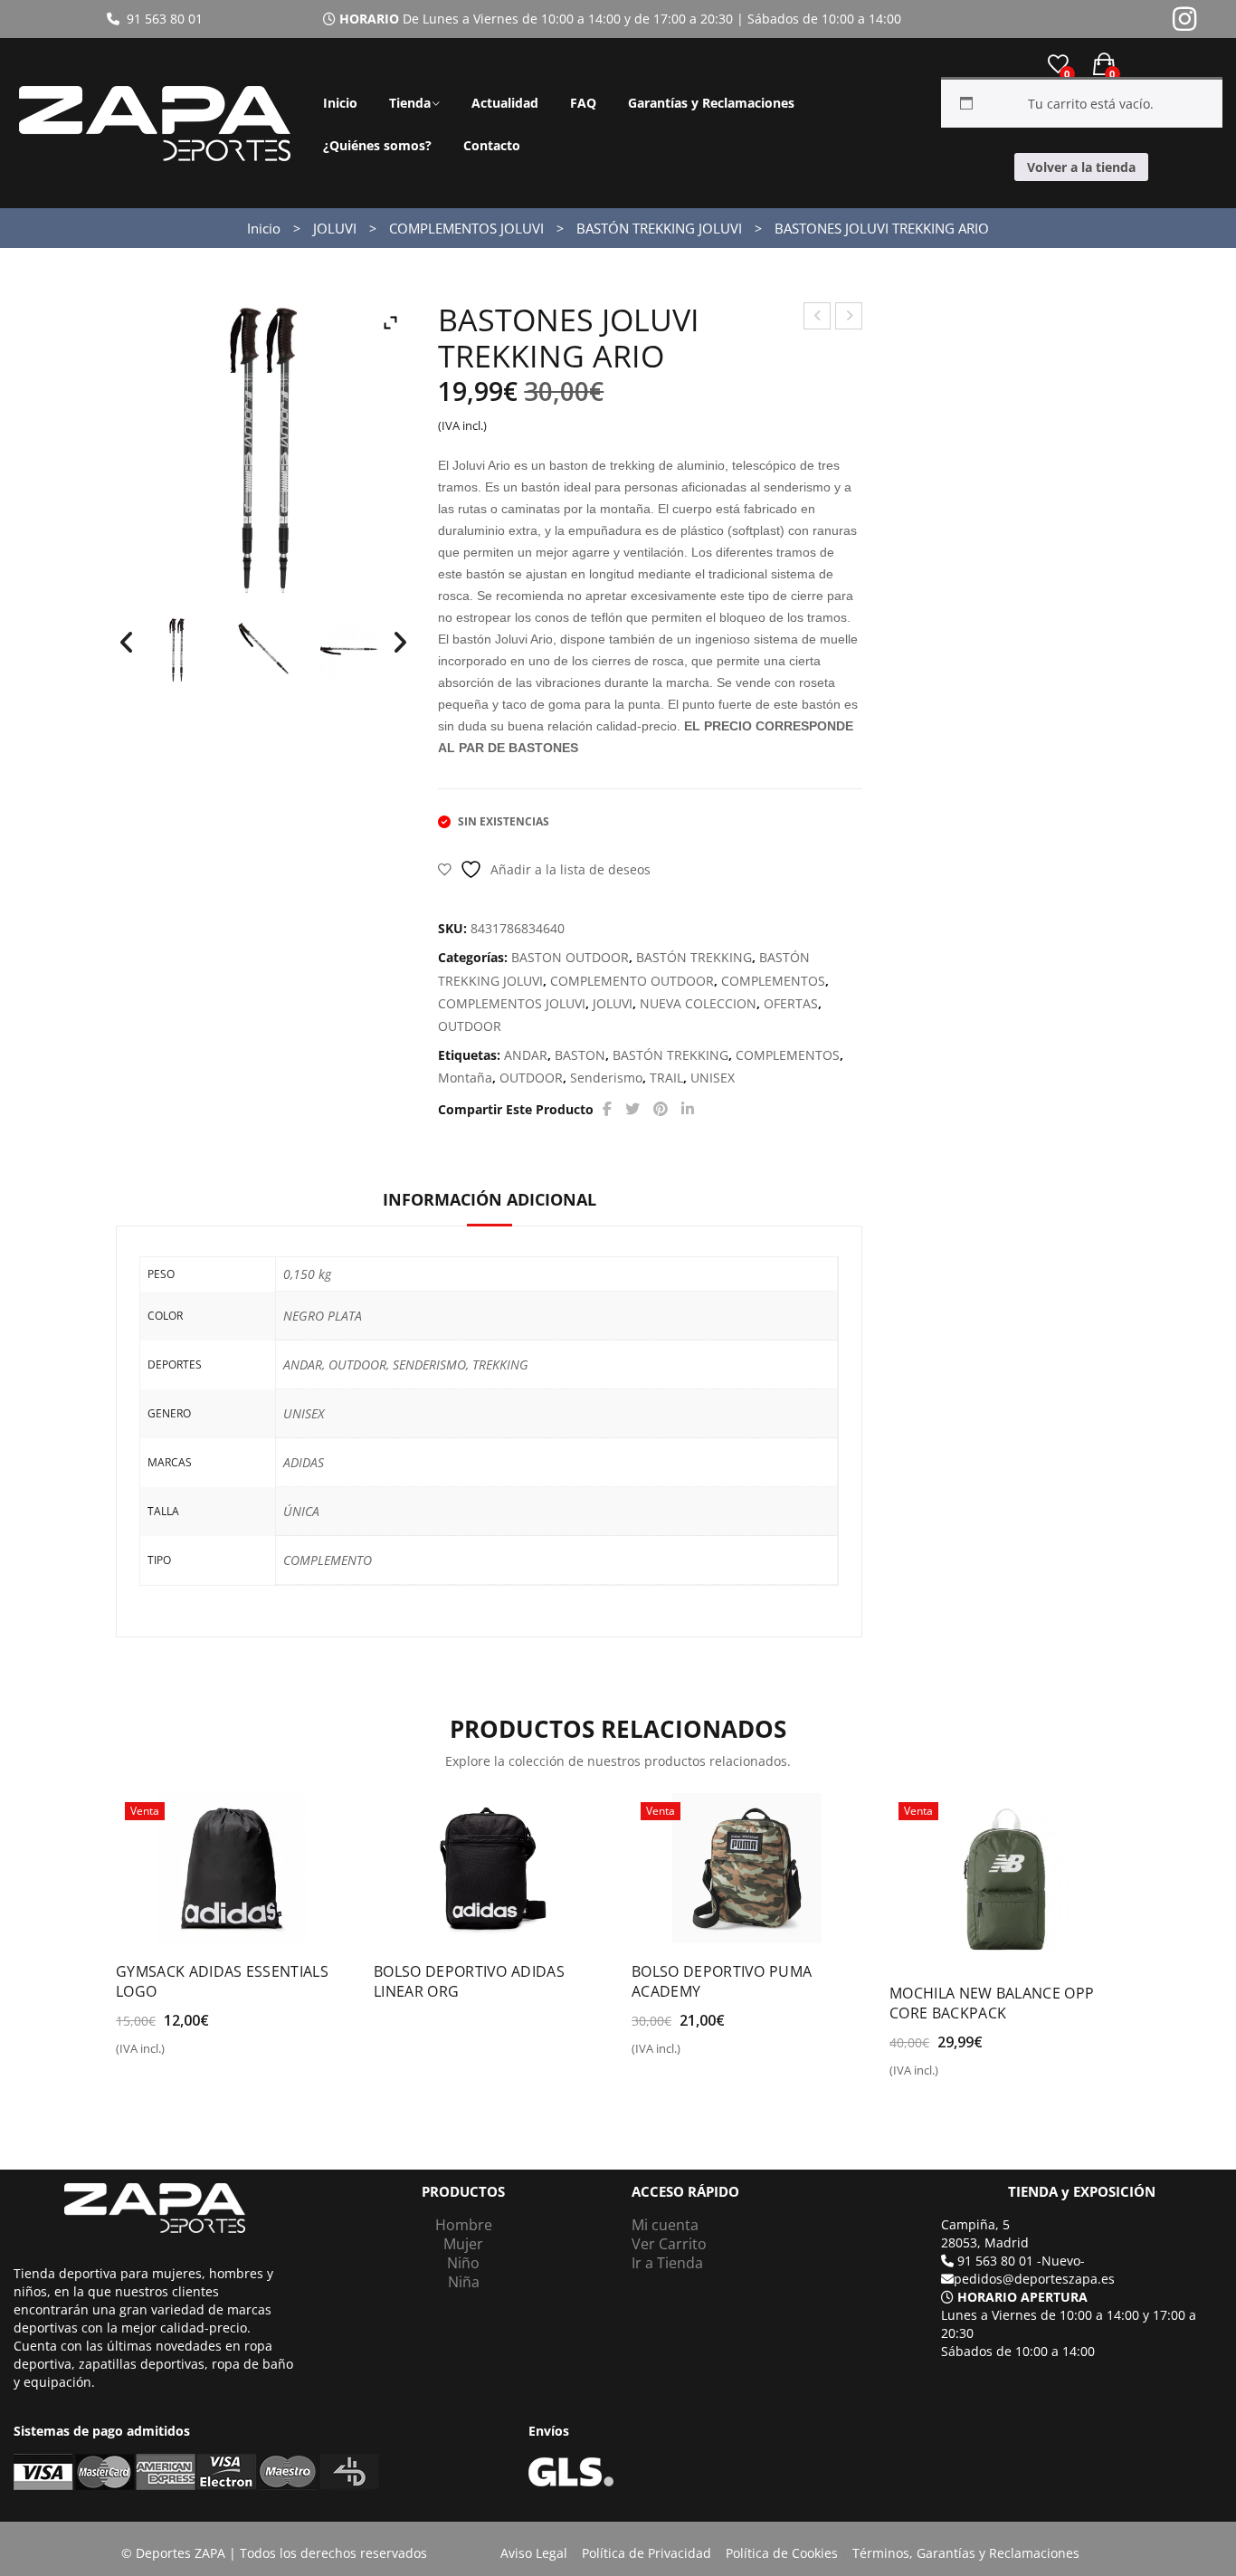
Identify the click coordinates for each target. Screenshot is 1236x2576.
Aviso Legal (534, 2553)
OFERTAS (791, 1003)
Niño (463, 2263)
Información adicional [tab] (490, 1199)
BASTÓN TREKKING (694, 957)
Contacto (492, 145)
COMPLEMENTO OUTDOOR (632, 981)
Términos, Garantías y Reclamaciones (966, 2553)
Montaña (465, 1078)
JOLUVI (335, 228)
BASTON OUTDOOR (570, 957)
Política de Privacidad (647, 2553)
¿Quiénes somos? (377, 145)
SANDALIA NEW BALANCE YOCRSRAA (849, 318)
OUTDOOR (470, 1026)
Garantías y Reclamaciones (711, 103)
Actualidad (505, 103)
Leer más (420, 1999)
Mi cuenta (665, 2225)
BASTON (580, 1055)
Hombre (464, 2225)
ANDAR (526, 1055)
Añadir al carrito (180, 2056)
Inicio (340, 103)
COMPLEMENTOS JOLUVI (466, 228)
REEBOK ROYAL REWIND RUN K (818, 318)
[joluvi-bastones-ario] (177, 650)
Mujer (463, 2244)
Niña (464, 2282)
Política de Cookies (782, 2553)
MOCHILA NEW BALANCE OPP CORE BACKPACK (992, 2003)
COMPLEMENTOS (773, 981)
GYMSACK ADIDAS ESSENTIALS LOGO (222, 1981)
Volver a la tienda (1081, 167)
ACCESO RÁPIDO (685, 2192)
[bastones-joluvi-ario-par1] (349, 650)
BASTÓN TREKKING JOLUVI (659, 228)
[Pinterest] (661, 1109)
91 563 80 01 (161, 19)
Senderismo (606, 1078)
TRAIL (666, 1078)
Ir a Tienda (667, 2263)
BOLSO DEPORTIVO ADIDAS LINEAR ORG (469, 1981)
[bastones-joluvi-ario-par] (263, 650)
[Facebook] (607, 1109)
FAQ (583, 103)
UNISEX (713, 1078)
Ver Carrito (669, 2244)
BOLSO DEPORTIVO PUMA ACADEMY (722, 1981)
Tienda (410, 103)
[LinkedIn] (688, 1109)
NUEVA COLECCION (698, 1003)
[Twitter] (632, 1109)
